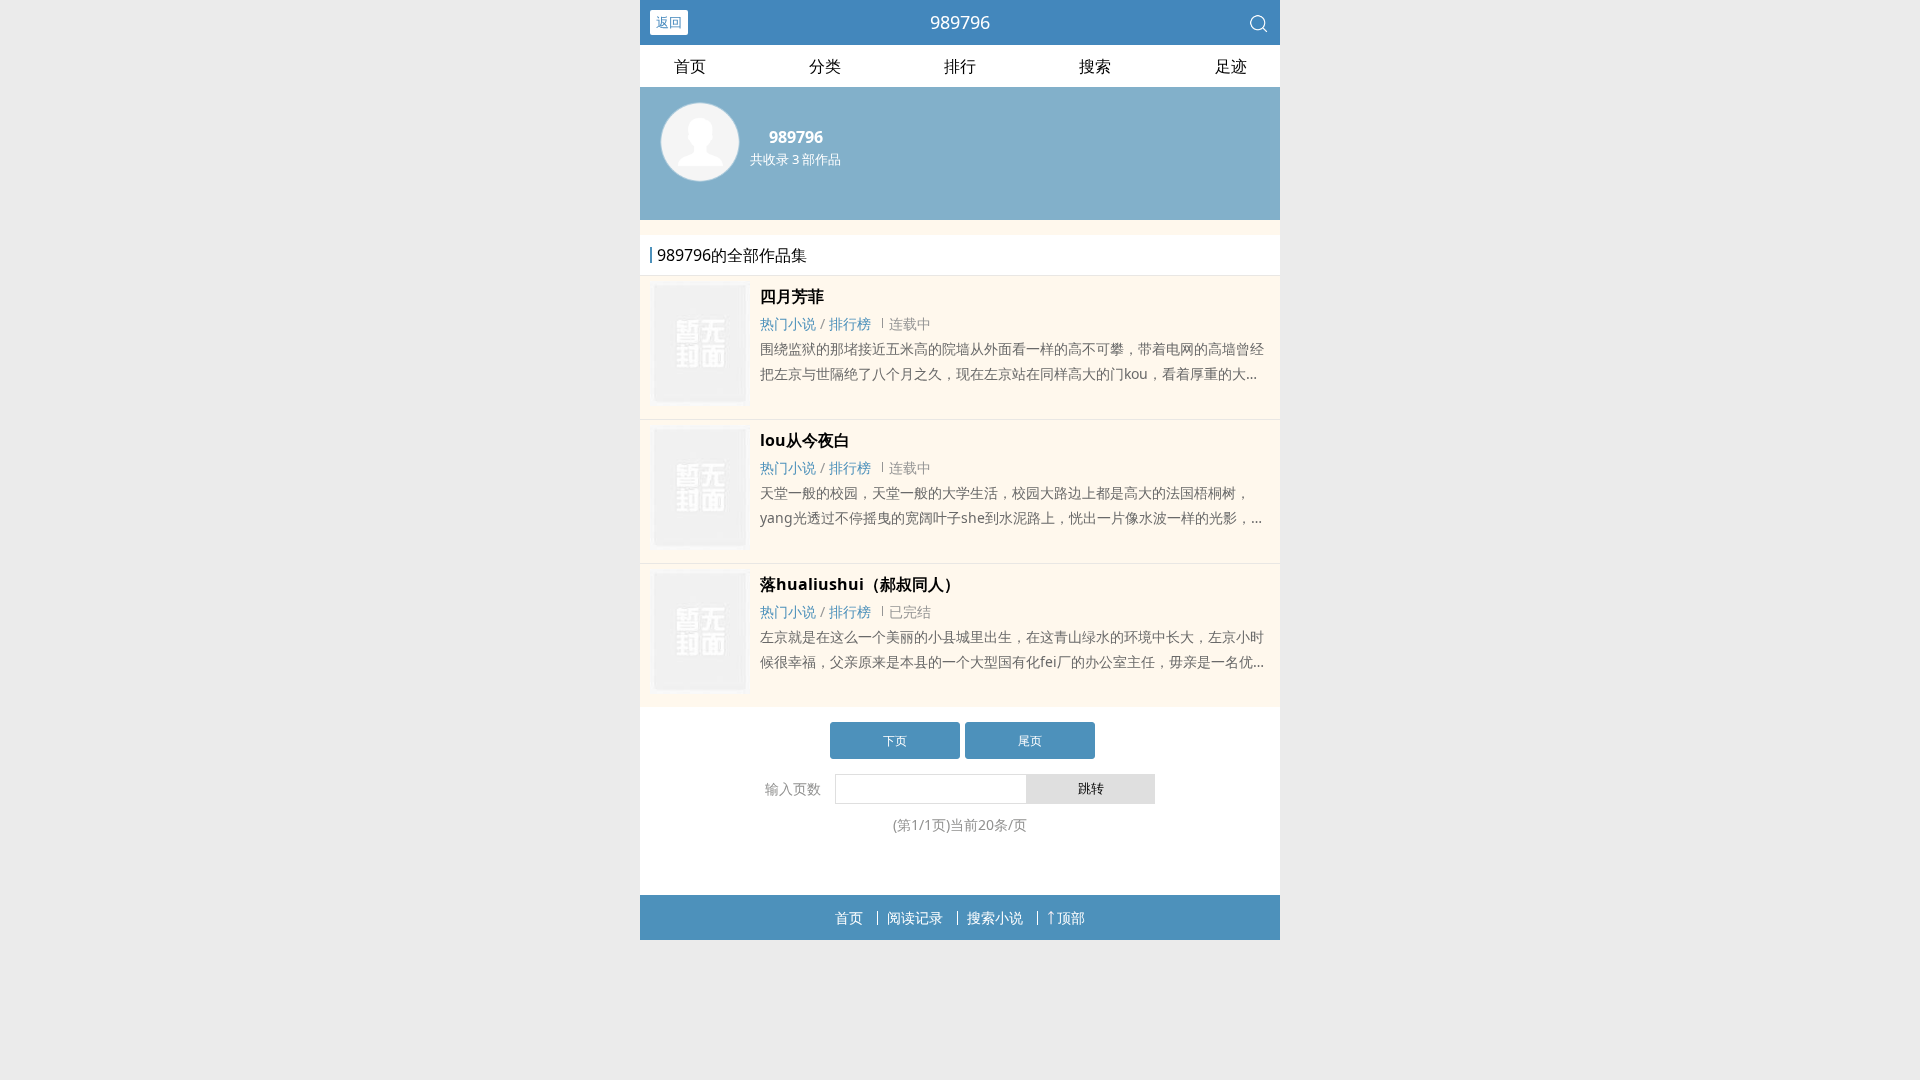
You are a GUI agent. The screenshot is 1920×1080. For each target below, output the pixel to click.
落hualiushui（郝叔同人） (860, 584)
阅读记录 (915, 917)
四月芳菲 (792, 296)
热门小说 (788, 323)
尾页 (1030, 740)
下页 (895, 740)
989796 (960, 22)
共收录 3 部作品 (795, 159)
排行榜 (850, 323)
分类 (825, 66)
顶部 (1071, 917)
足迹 (1231, 66)
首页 (690, 66)
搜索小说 (995, 917)
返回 (669, 22)
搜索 (1095, 66)
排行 (960, 66)
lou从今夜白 (805, 440)
